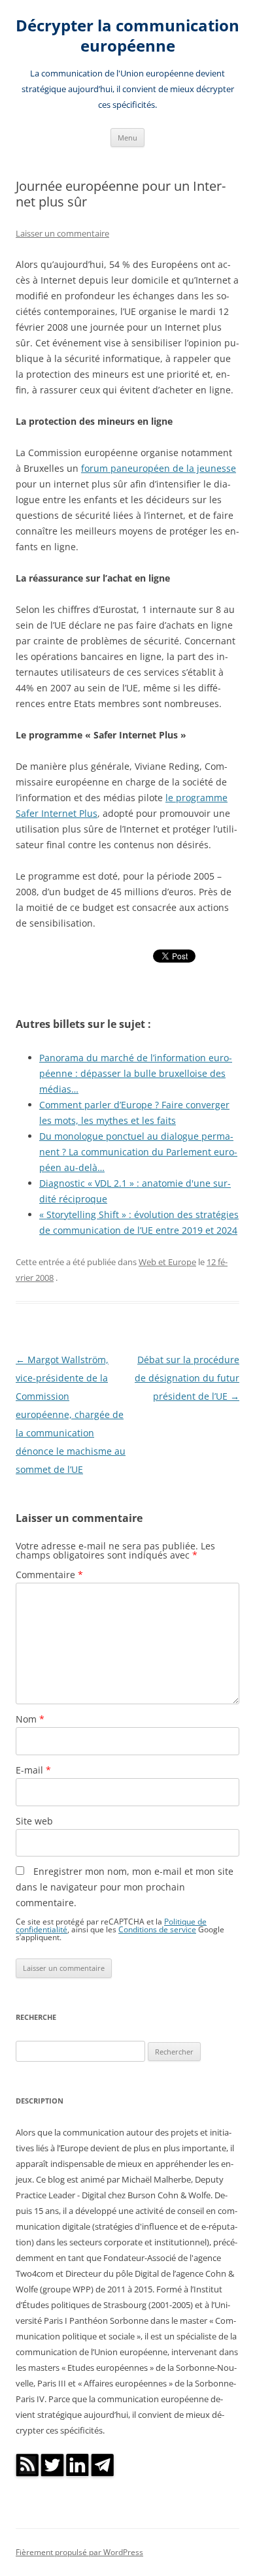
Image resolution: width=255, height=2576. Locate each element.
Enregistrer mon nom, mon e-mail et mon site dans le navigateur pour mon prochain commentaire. (125, 1887)
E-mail (33, 1770)
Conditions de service (157, 1929)
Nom (30, 1719)
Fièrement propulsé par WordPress (79, 2552)
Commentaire (49, 1575)
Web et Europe (167, 1262)
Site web (34, 1821)
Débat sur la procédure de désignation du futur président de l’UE (187, 1378)
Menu (127, 138)
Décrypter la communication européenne (127, 36)
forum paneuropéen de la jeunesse (159, 468)
